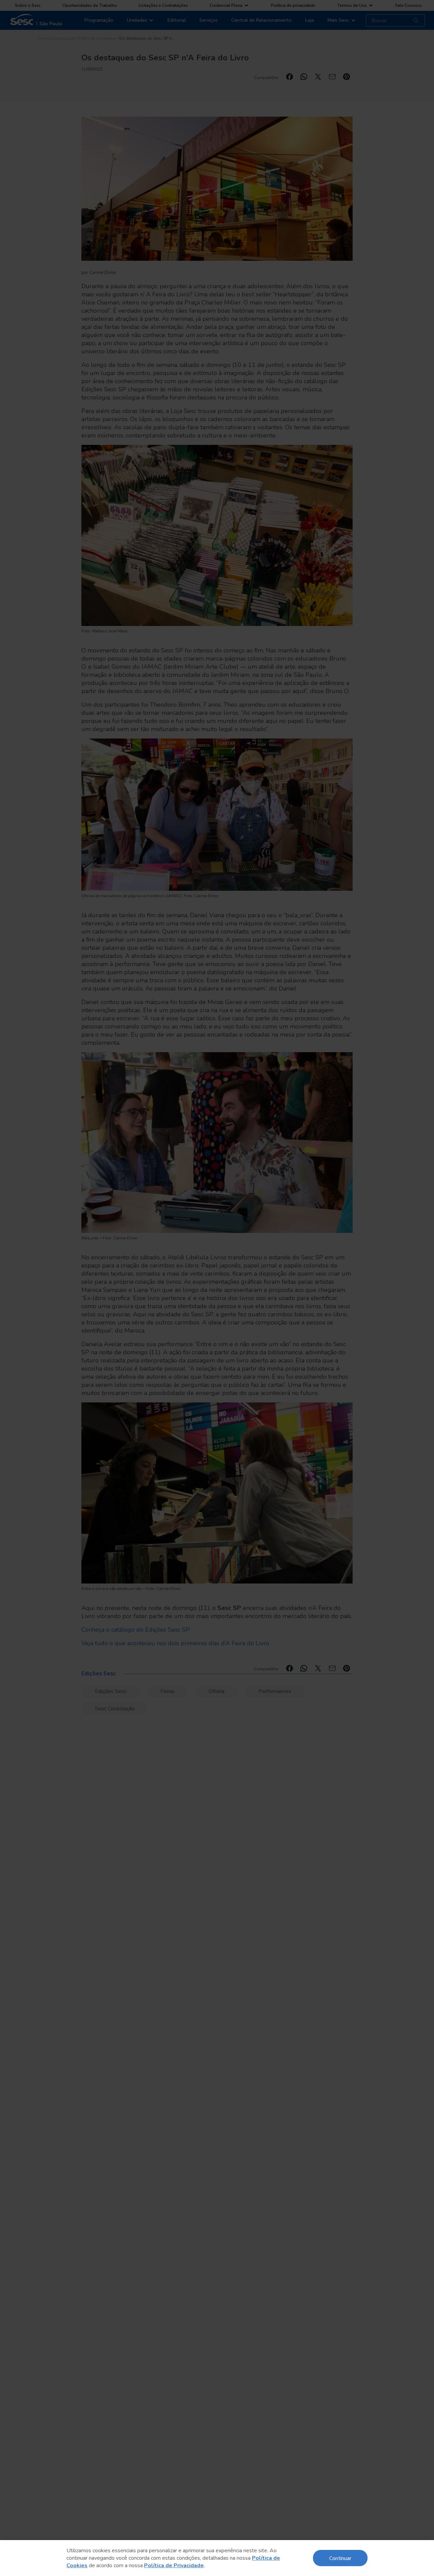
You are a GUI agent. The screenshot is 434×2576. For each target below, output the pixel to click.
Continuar (340, 2558)
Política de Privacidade (174, 2565)
